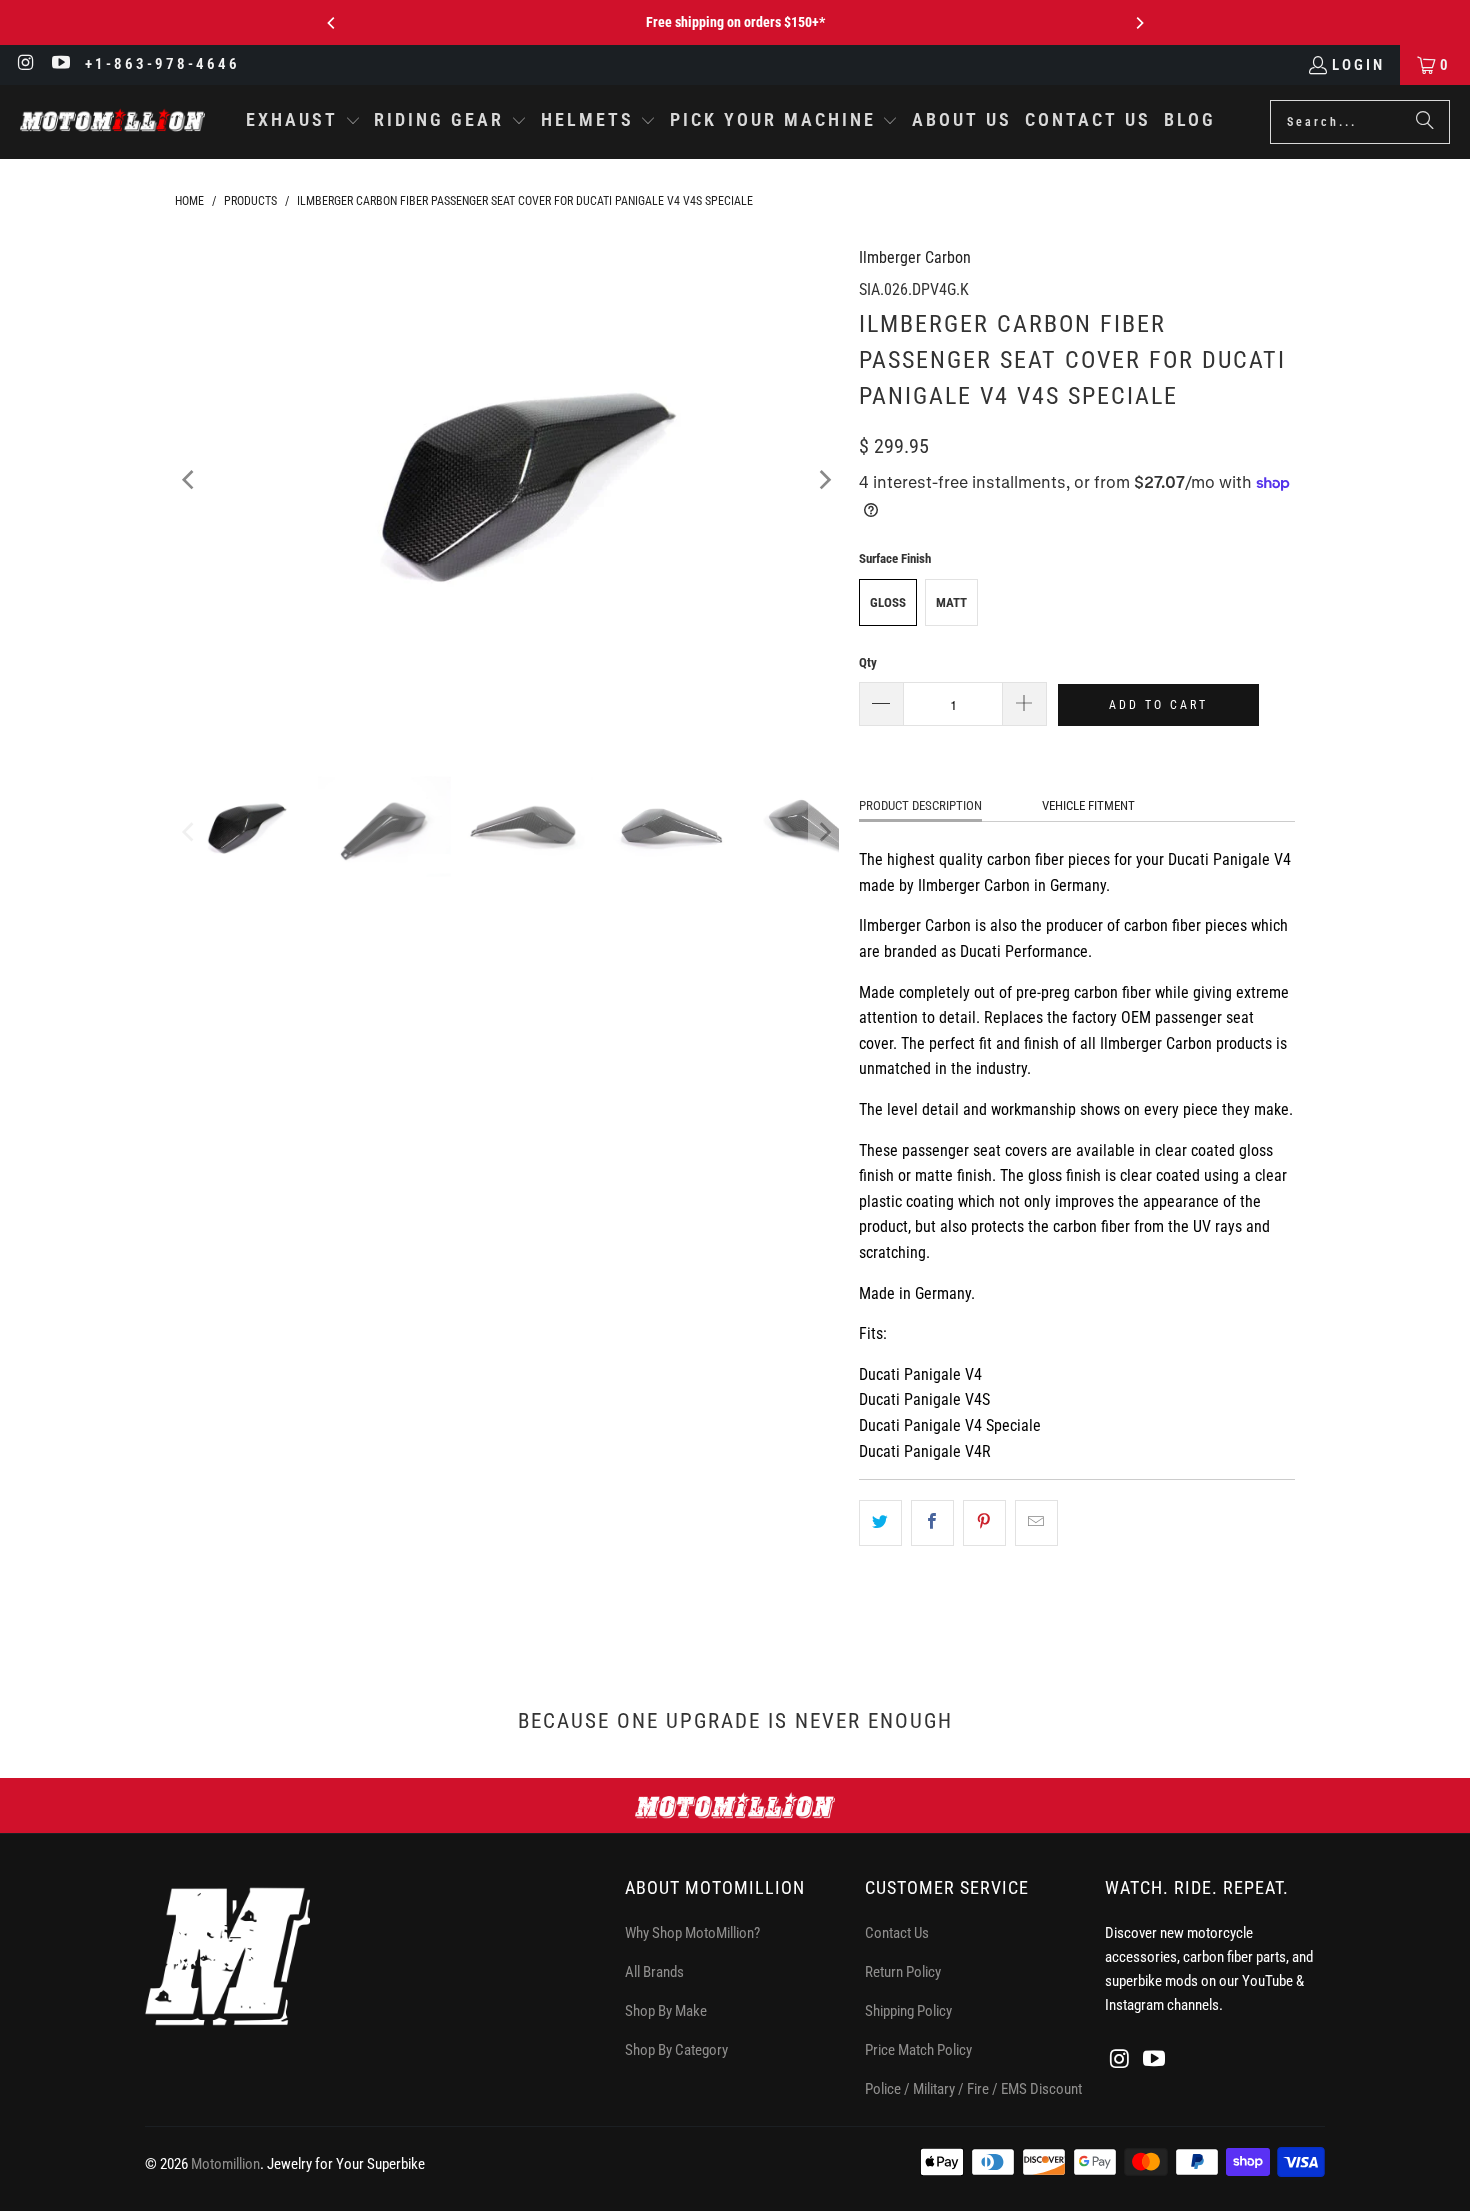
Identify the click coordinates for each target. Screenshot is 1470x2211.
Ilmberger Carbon (915, 257)
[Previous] (332, 23)
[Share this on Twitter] (880, 1523)
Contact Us (897, 1933)
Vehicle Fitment (1088, 805)
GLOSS (888, 602)
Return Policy (903, 1972)
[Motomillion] (112, 121)
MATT (951, 602)
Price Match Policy (918, 2050)
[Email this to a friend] (1036, 1523)
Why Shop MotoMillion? (692, 1933)
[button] (303, 122)
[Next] (1139, 23)
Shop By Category (676, 2050)
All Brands (654, 1972)
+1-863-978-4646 (162, 64)
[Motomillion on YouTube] (60, 65)
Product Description (920, 805)
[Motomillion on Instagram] (25, 65)
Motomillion (225, 2164)
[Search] (1425, 122)
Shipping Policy (908, 2011)
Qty (868, 662)
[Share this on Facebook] (932, 1523)
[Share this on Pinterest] (984, 1523)
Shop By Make (666, 2011)
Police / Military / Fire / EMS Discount (973, 2089)
